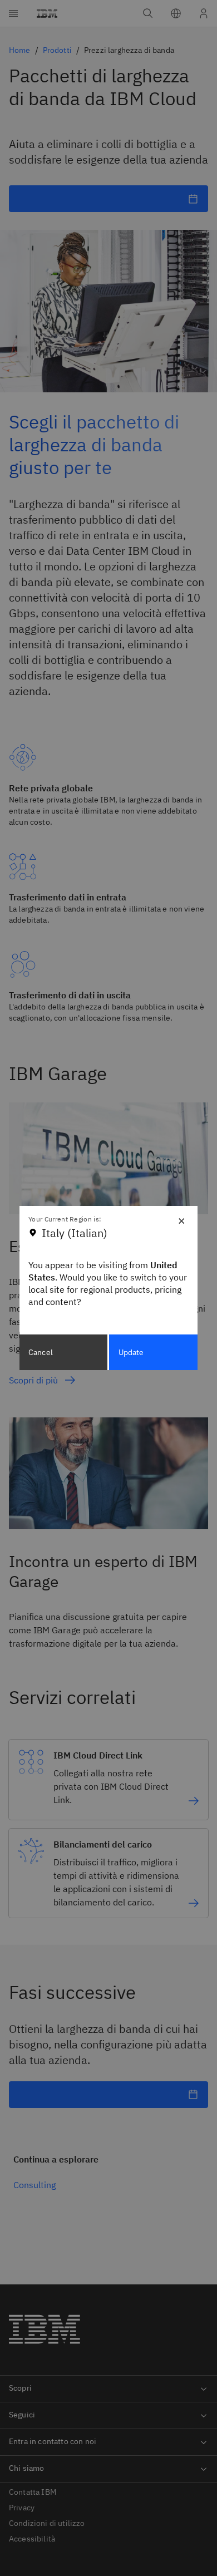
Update (131, 1352)
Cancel (41, 1352)
